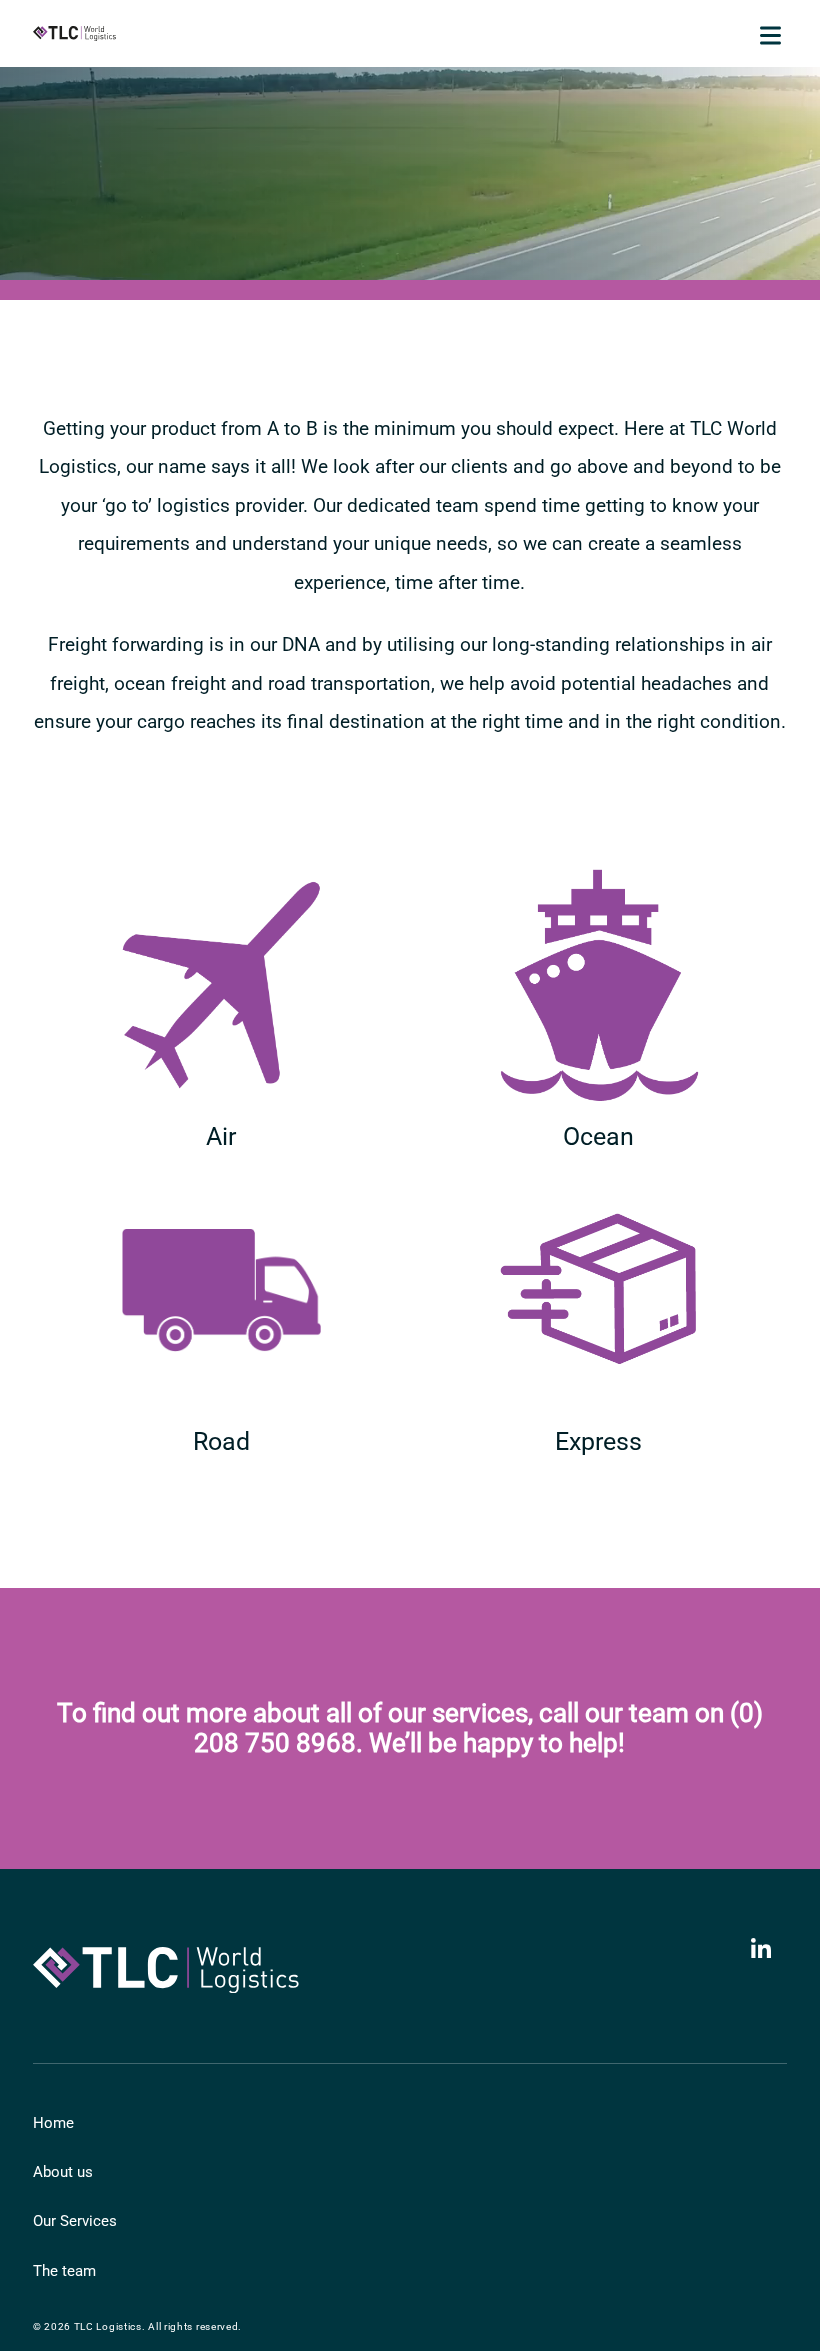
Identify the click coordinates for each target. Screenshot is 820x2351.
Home (53, 2123)
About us (63, 2172)
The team (64, 2271)
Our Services (75, 2221)
